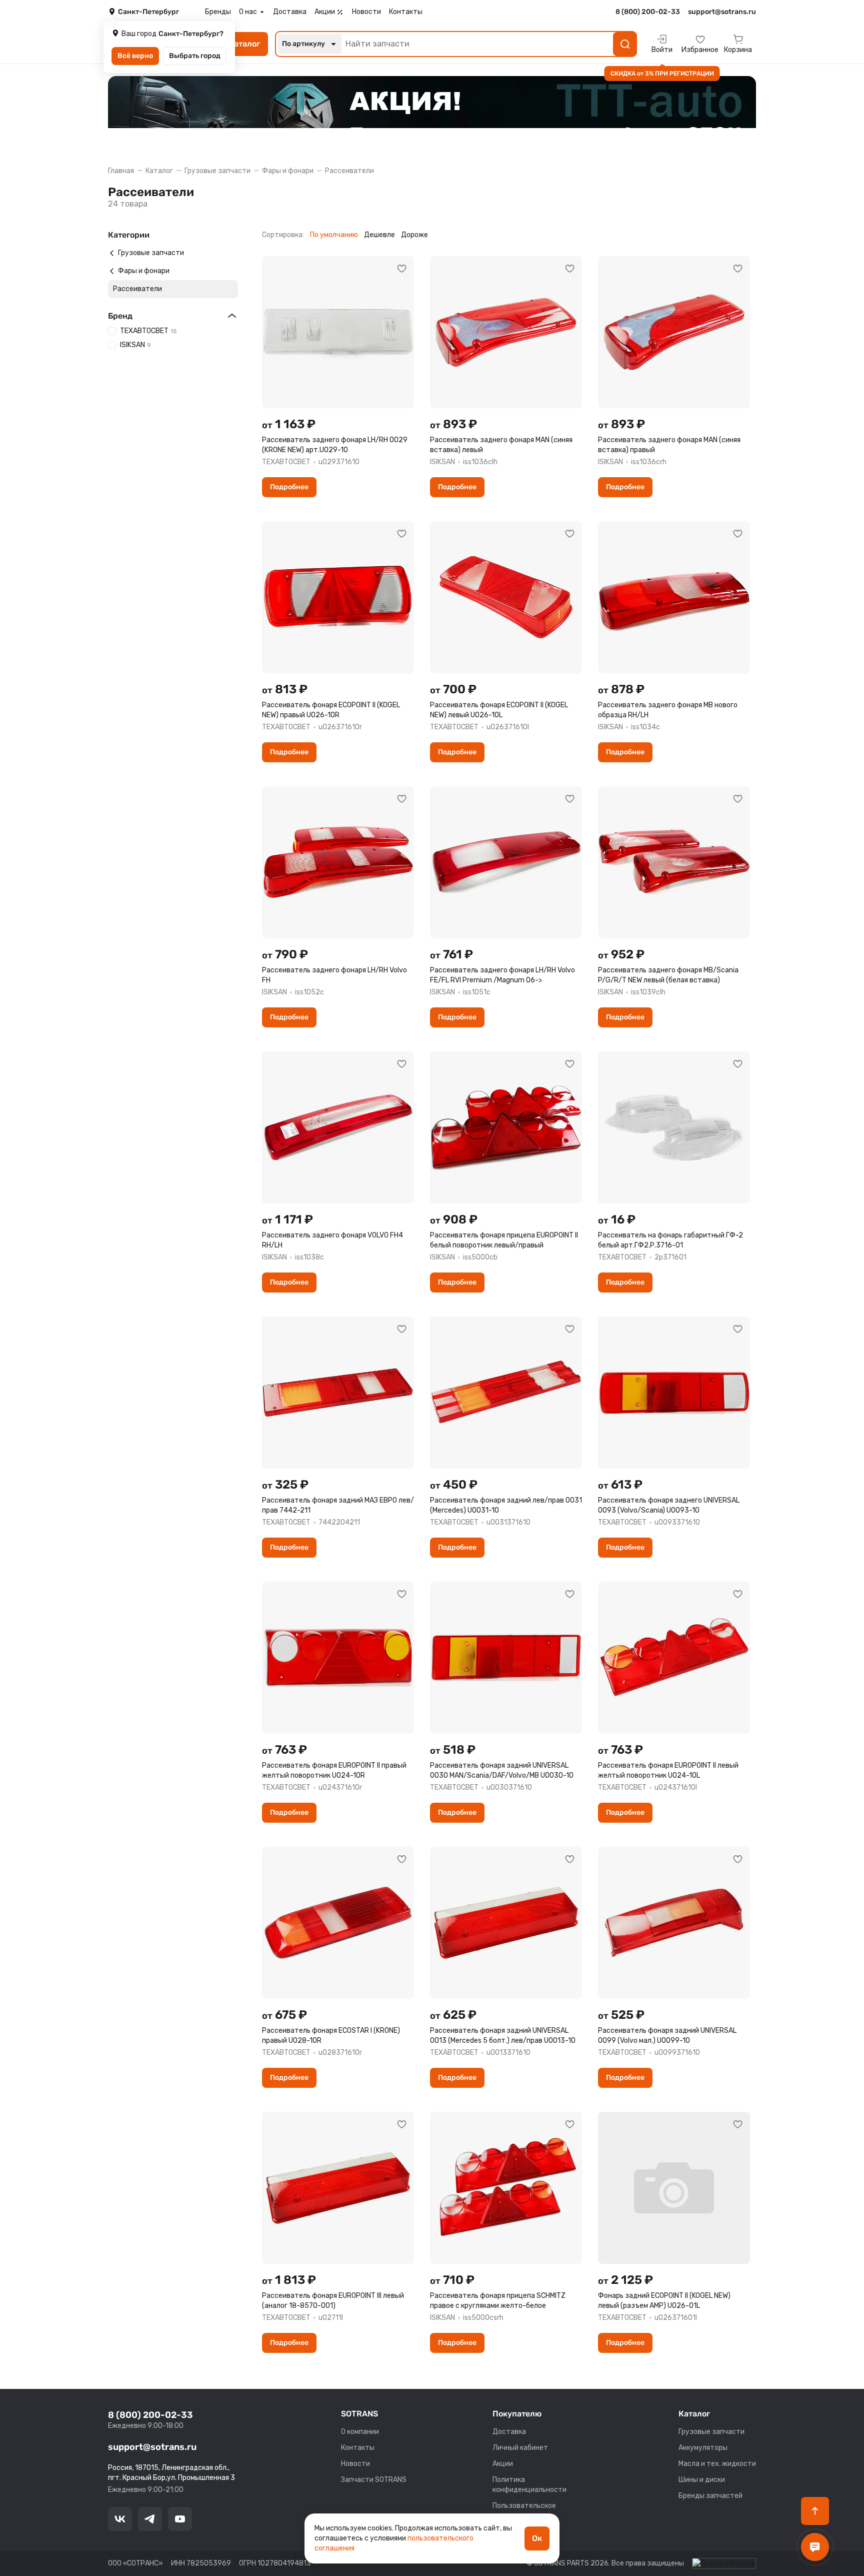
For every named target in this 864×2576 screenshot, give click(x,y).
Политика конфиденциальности (529, 2485)
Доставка (290, 12)
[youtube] (180, 2519)
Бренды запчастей (710, 2496)
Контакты (406, 12)
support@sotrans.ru (152, 2447)
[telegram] (150, 2519)
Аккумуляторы (703, 2448)
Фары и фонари (288, 171)
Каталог (159, 171)
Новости (366, 12)
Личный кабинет (520, 2448)
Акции (325, 12)
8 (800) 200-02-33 (150, 2415)
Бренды (218, 12)
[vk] (120, 2519)
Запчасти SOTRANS (374, 2480)
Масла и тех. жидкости (717, 2464)
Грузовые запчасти (217, 171)
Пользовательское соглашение (524, 2511)
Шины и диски (702, 2480)
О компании (360, 2432)
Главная (121, 171)
